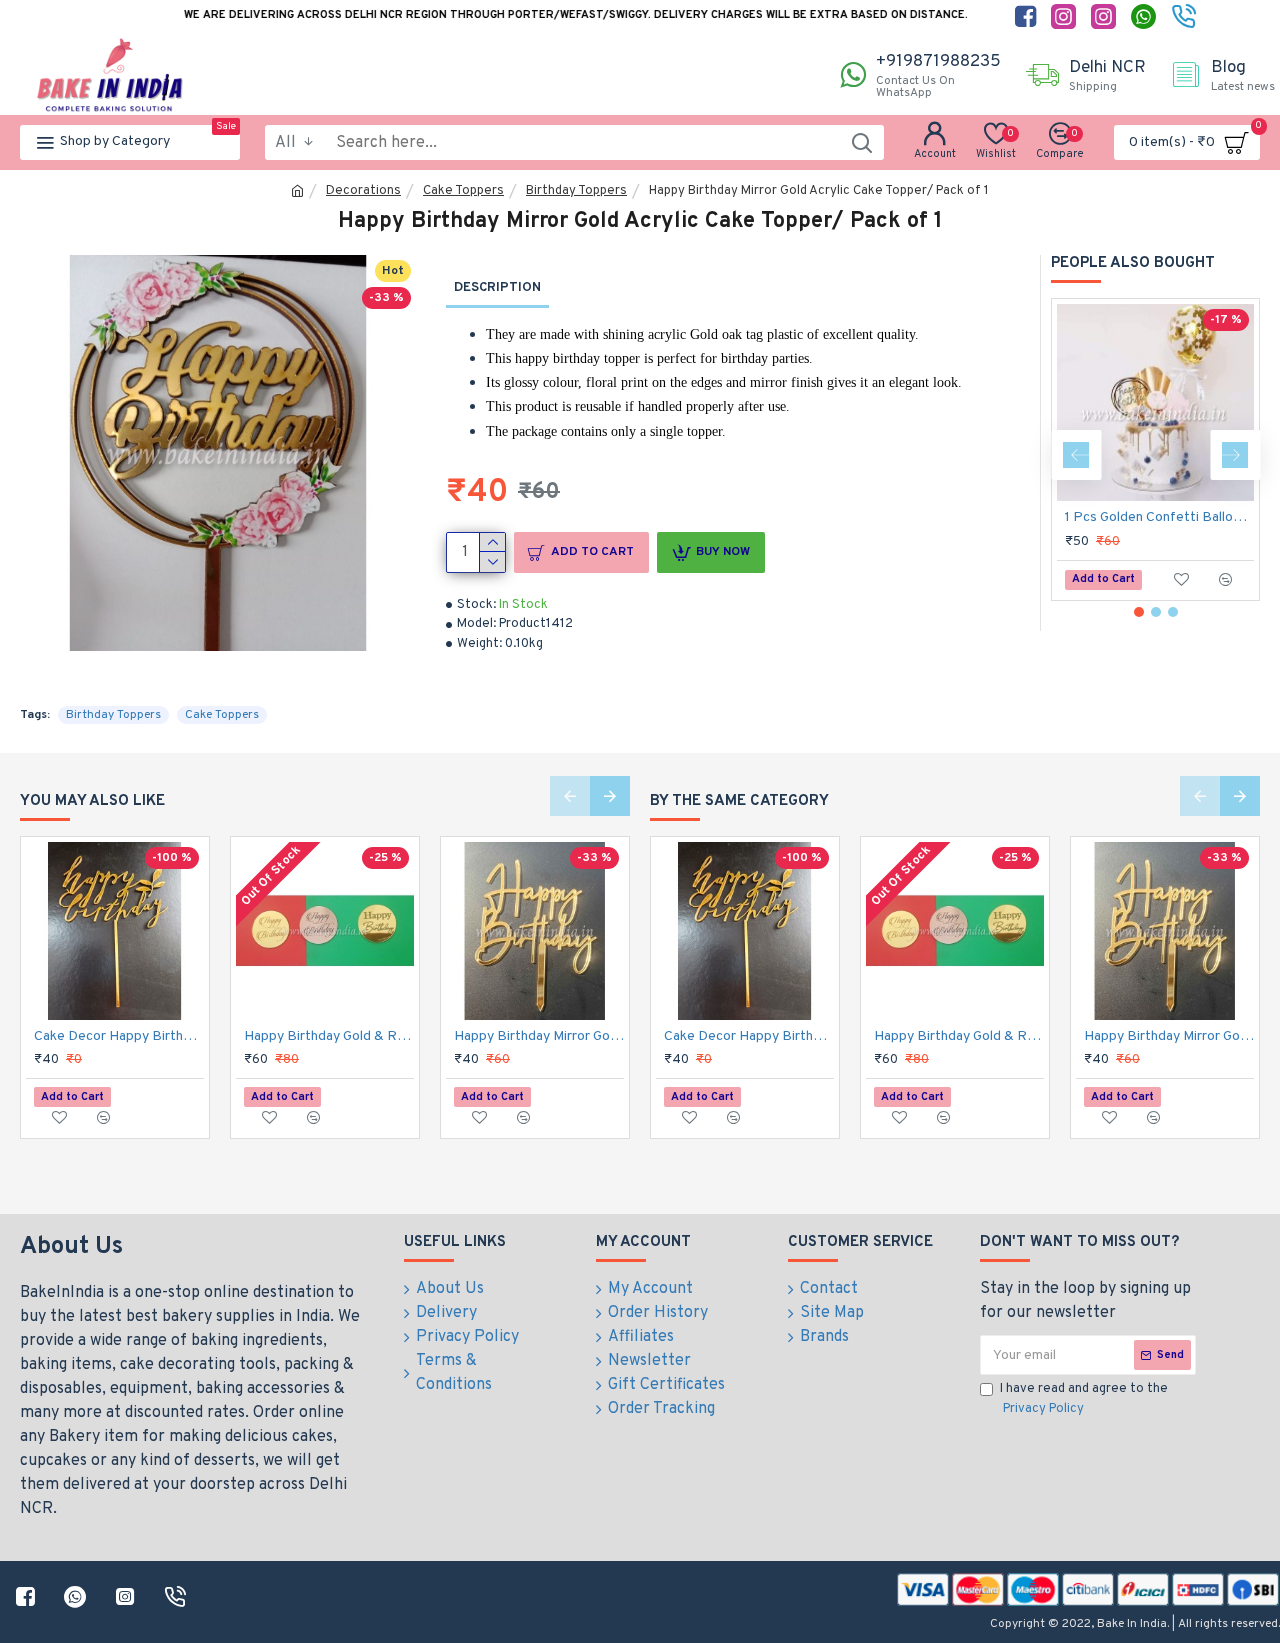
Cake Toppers (463, 191)
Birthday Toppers (576, 191)
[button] (1076, 455)
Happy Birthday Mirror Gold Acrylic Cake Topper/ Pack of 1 (539, 1036)
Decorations (363, 191)
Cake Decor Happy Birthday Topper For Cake (119, 1036)
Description (497, 288)
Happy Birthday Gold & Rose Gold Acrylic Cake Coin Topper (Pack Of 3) (329, 1036)
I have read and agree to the (1084, 1399)
